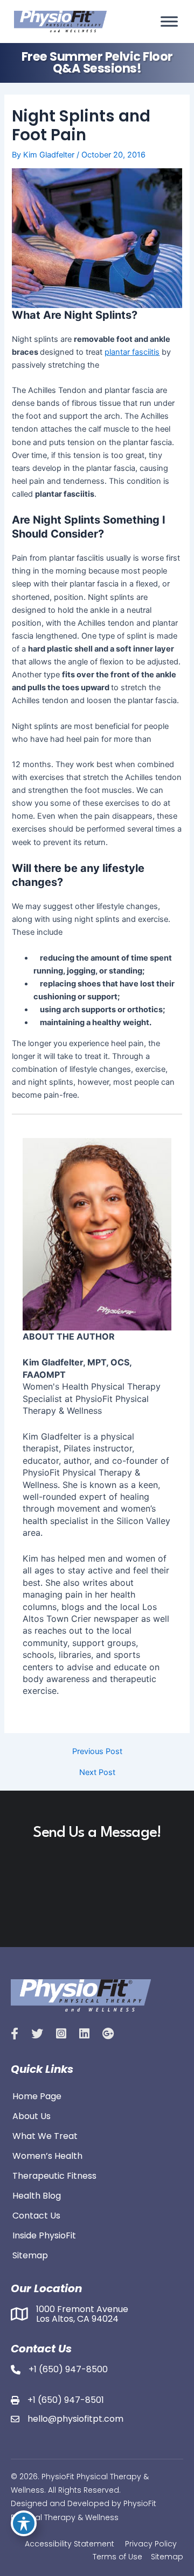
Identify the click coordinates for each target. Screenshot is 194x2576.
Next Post (97, 1773)
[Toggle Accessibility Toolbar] (24, 2523)
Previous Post (97, 1752)
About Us (32, 2115)
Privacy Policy (151, 2544)
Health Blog (37, 2195)
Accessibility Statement (70, 2544)
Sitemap (30, 2255)
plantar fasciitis (132, 352)
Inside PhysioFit (44, 2235)
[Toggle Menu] (169, 22)
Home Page (37, 2095)
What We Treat (45, 2135)
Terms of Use (117, 2557)
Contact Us (36, 2215)
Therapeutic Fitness (54, 2175)
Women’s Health (47, 2155)
